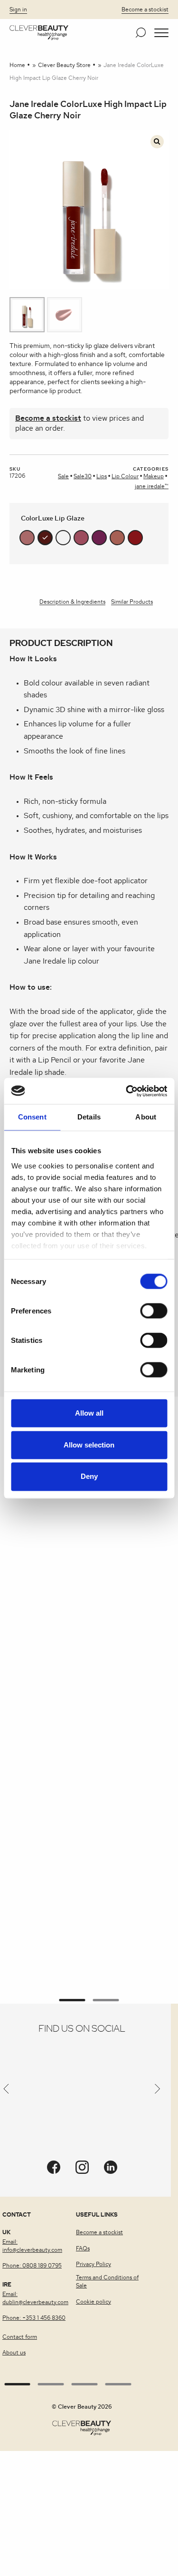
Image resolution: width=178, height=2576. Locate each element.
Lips (102, 476)
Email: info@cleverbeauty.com (32, 2246)
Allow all (89, 1413)
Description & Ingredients (72, 602)
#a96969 (27, 538)
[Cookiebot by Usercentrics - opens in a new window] (127, 1091)
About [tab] (146, 1117)
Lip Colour (125, 476)
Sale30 (83, 476)
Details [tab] (89, 1117)
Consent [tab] (32, 1117)
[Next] (158, 2091)
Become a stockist (145, 10)
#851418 (135, 538)
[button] (161, 33)
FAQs (83, 2248)
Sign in (18, 10)
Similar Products (132, 602)
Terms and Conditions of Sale (107, 2282)
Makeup (154, 476)
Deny (89, 1477)
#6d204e (99, 538)
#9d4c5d (81, 538)
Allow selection (89, 1445)
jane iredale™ (152, 486)
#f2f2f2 (63, 538)
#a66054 (117, 538)
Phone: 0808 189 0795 (32, 2266)
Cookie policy (94, 2302)
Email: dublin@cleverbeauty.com (35, 2298)
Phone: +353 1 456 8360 (34, 2318)
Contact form (20, 2337)
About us (14, 2353)
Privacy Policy (94, 2264)
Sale (63, 476)
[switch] (154, 1311)
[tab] (72, 603)
